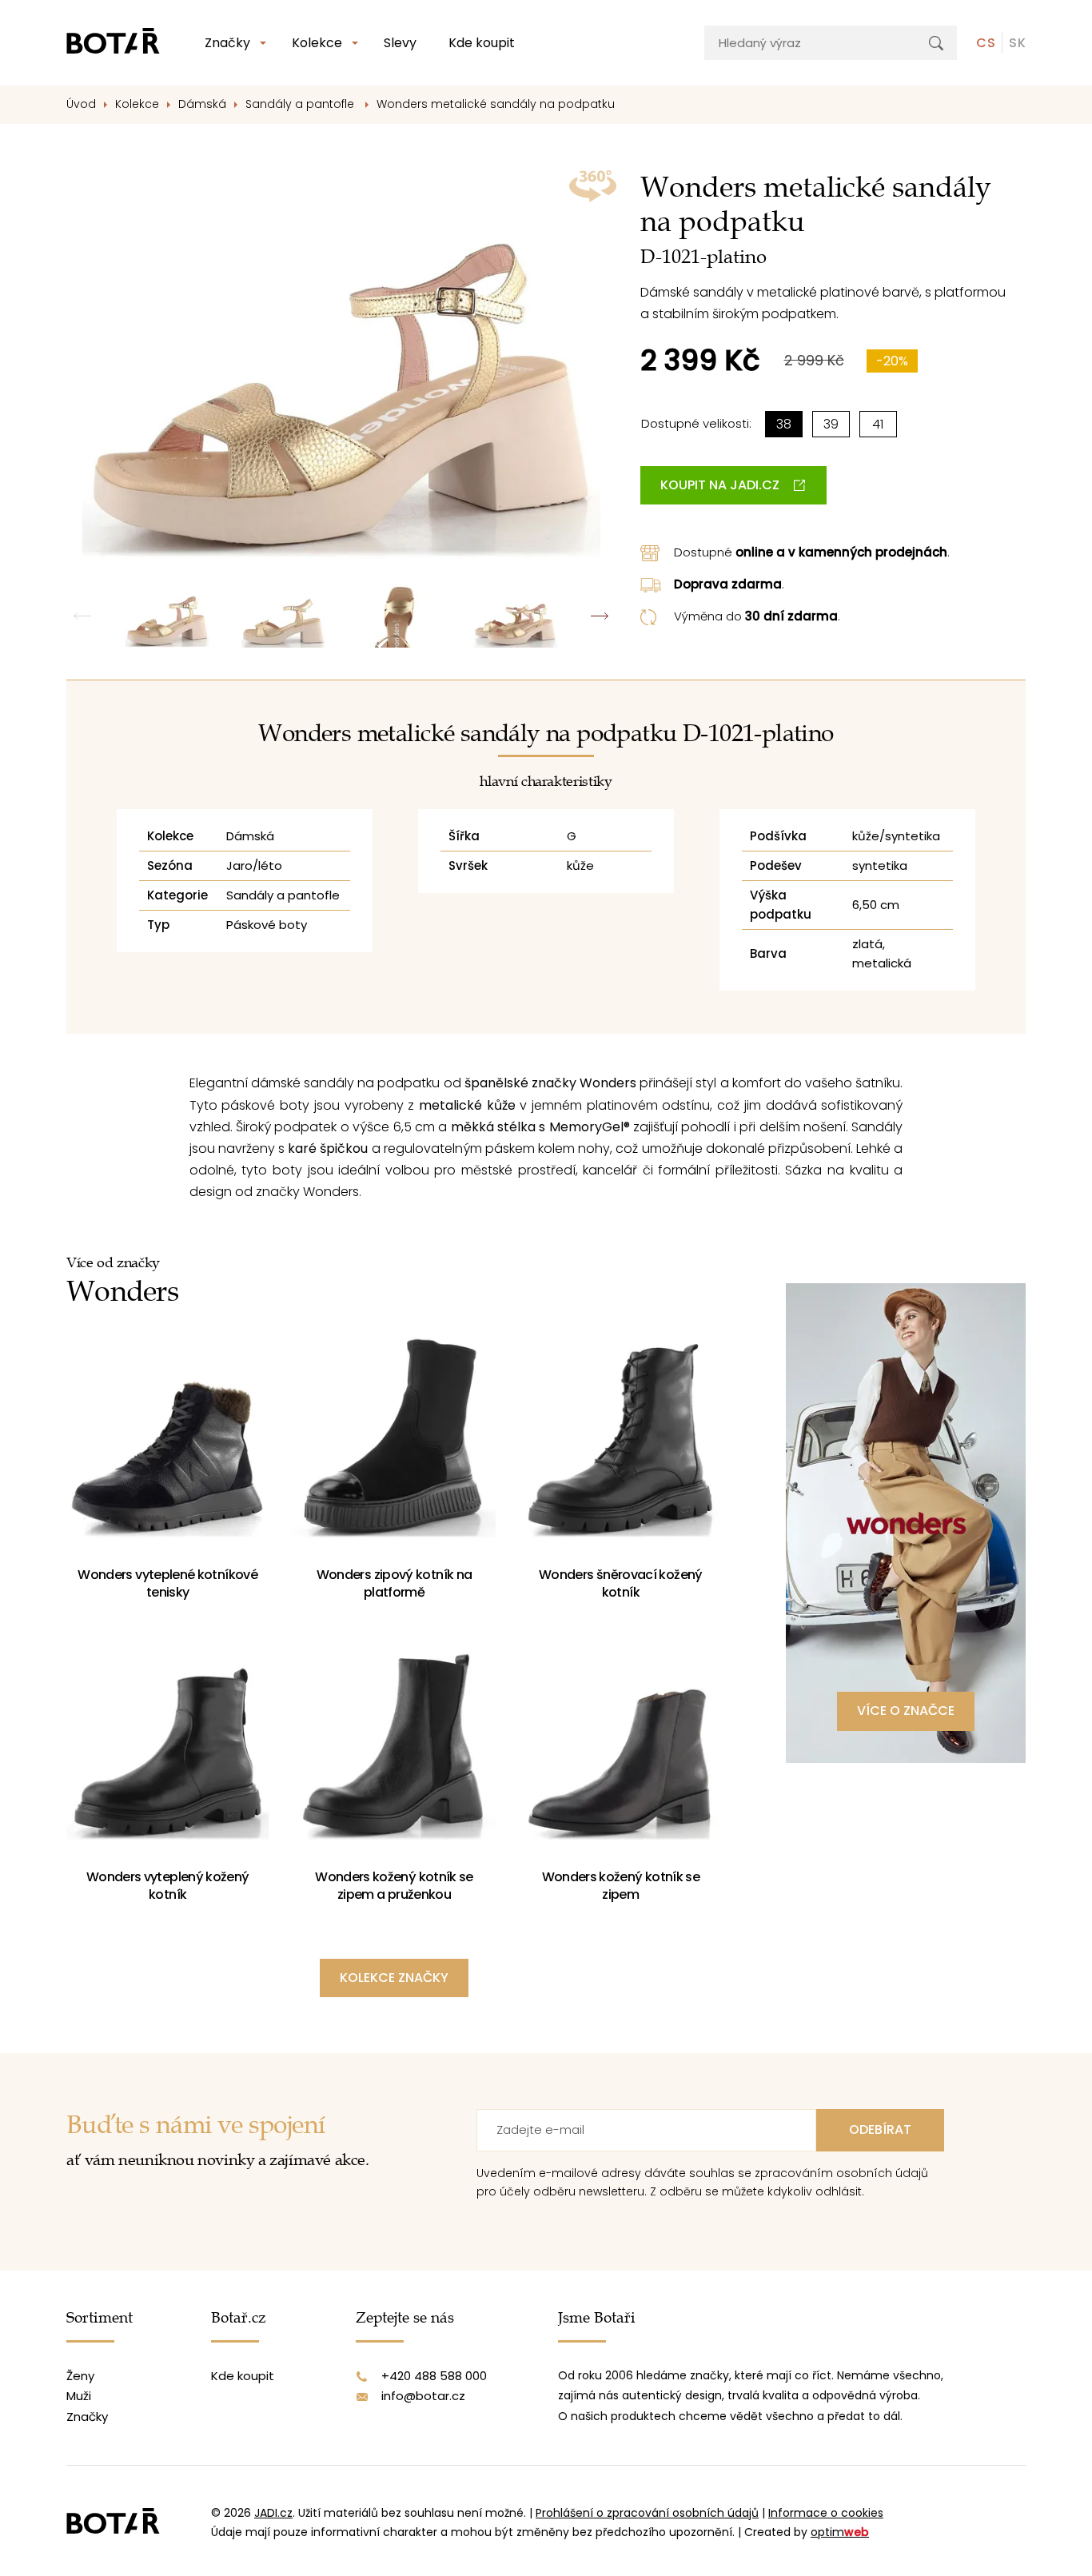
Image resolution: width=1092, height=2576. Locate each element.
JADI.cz (273, 2513)
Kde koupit (482, 43)
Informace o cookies (826, 2513)
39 (831, 424)
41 (878, 424)
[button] (600, 616)
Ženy (80, 2376)
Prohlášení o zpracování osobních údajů (647, 2513)
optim (840, 2532)
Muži (79, 2396)
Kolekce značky (394, 1978)
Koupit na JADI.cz (720, 485)
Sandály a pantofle (301, 104)
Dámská (202, 104)
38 (784, 424)
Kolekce (317, 43)
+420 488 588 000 (434, 2376)
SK (1017, 43)
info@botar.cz (423, 2396)
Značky (227, 43)
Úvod (81, 104)
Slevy (400, 43)
